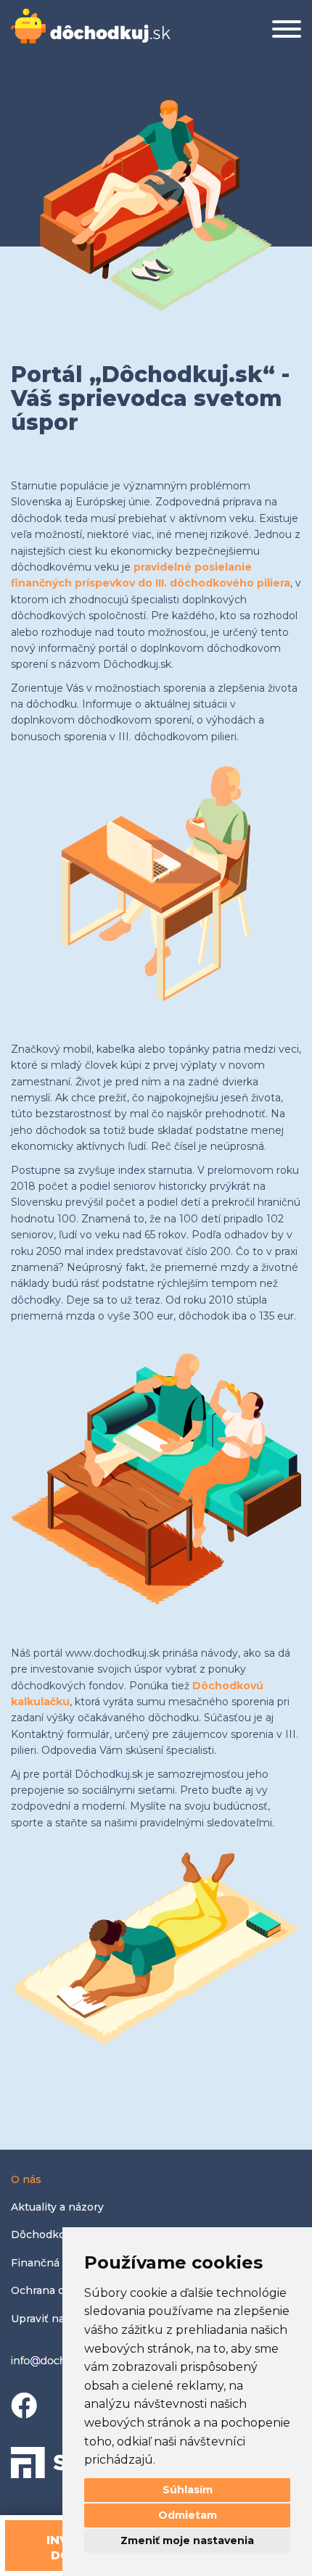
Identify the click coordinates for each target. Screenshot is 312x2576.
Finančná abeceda (59, 2263)
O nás (26, 2179)
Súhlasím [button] (188, 2490)
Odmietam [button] (188, 2515)
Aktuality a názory (57, 2207)
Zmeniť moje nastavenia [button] (187, 2540)
